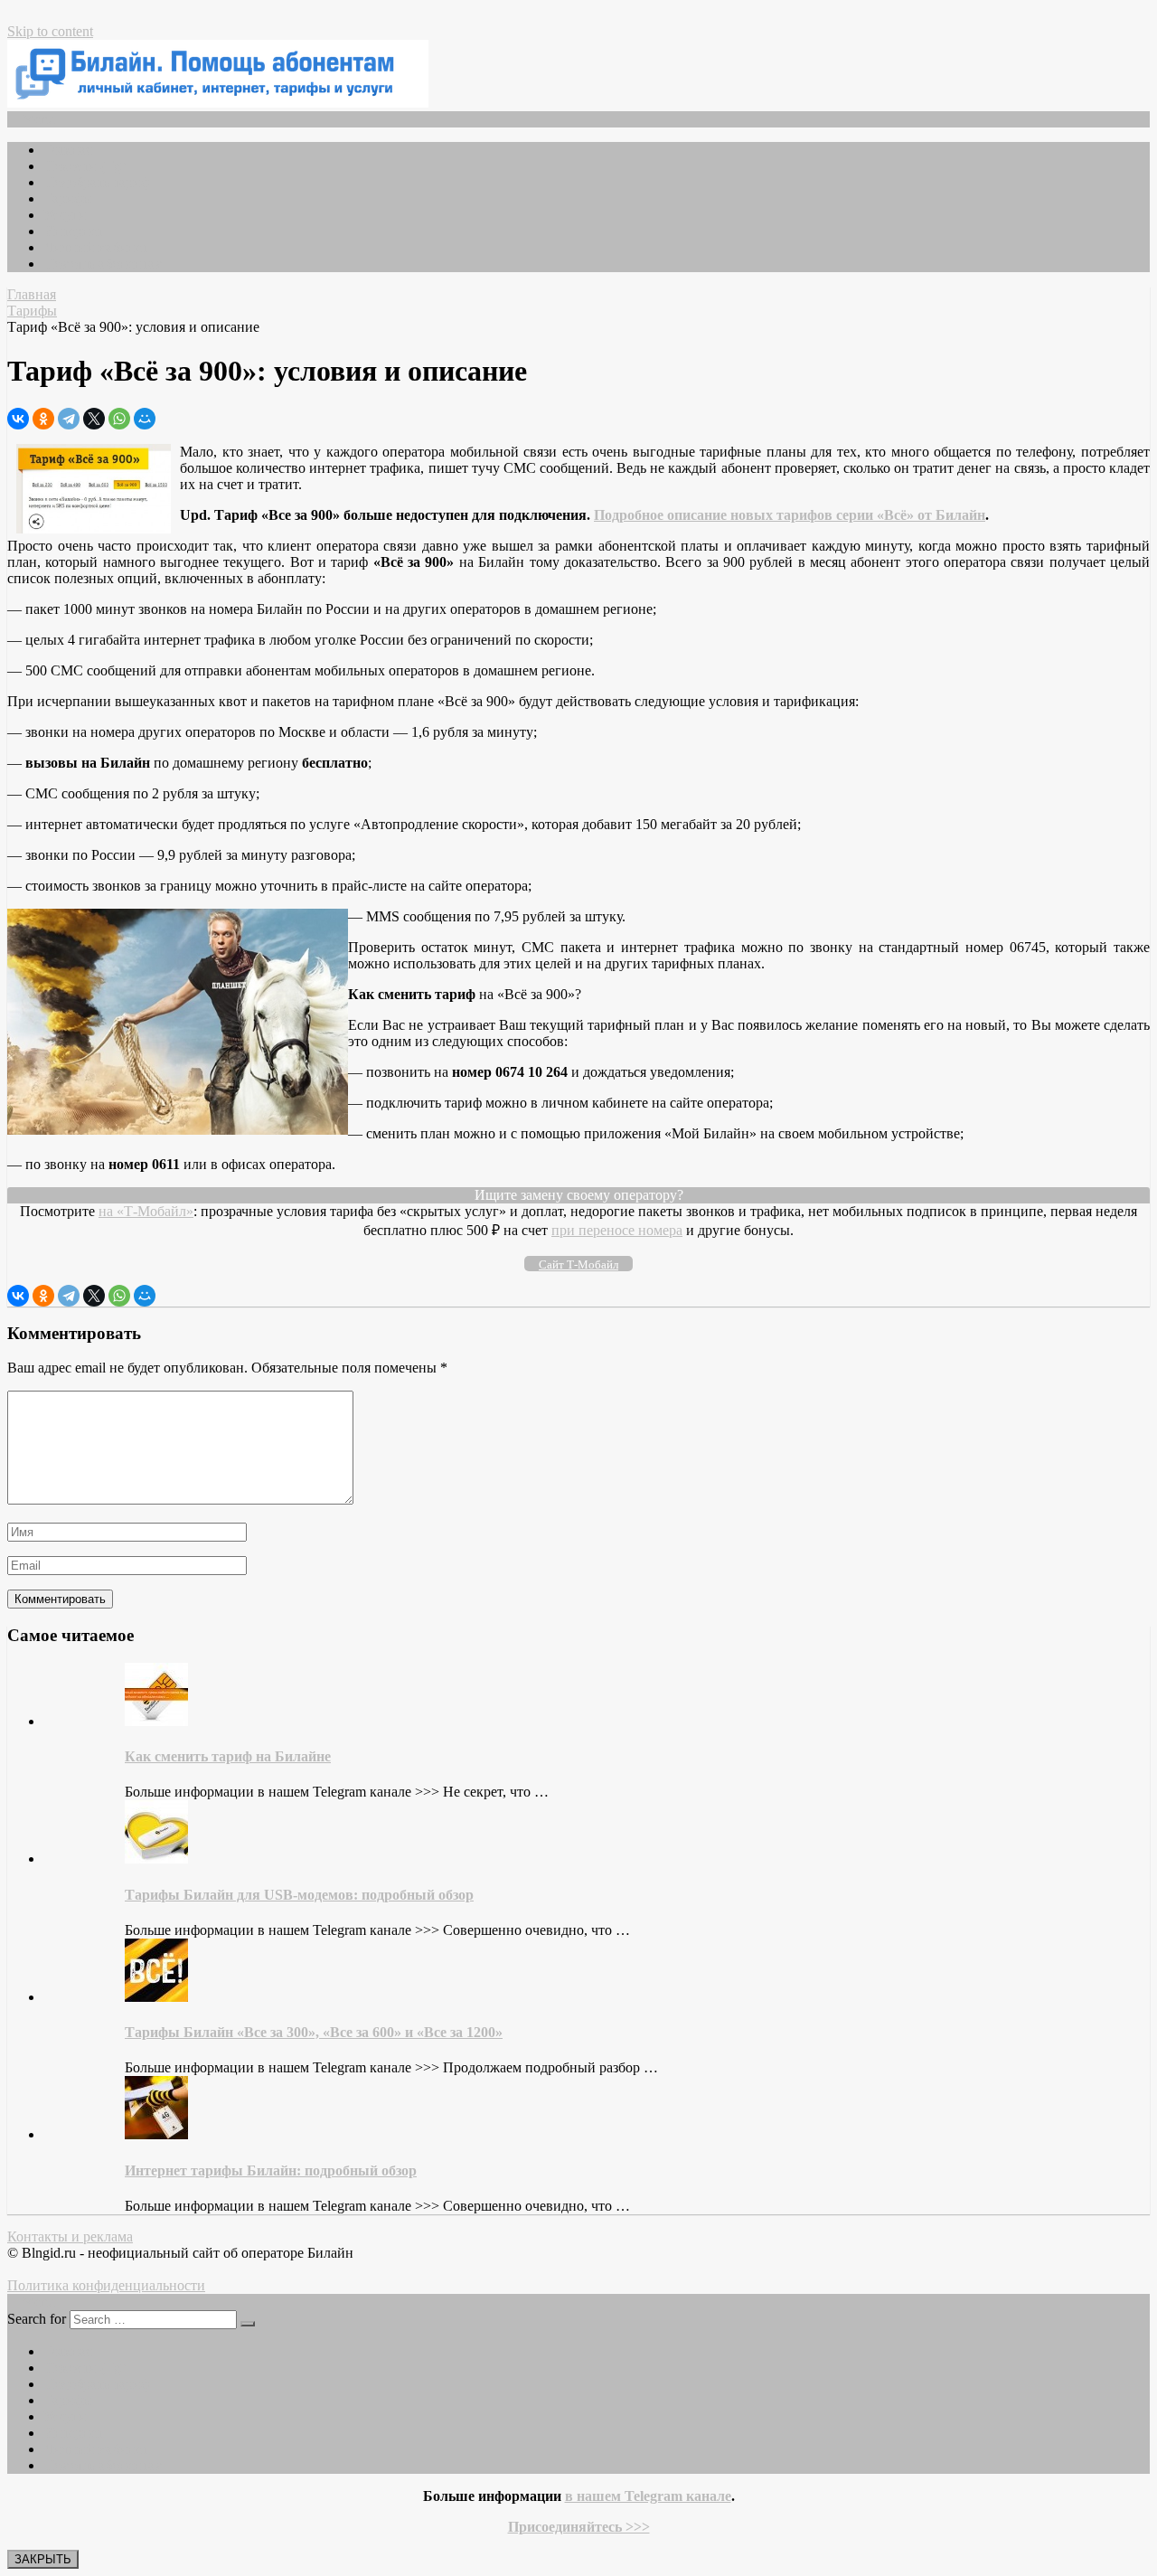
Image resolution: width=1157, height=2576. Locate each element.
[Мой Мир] (145, 419)
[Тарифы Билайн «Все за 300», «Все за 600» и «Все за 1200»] (156, 1997)
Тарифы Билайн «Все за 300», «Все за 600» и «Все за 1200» (314, 2032)
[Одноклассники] (43, 419)
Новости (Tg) (85, 166)
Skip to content (50, 31)
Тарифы (68, 198)
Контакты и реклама (70, 2236)
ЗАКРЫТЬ (43, 2559)
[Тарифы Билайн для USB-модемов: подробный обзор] (156, 1859)
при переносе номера (617, 1230)
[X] (94, 419)
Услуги (65, 215)
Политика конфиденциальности (106, 2285)
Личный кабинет (96, 247)
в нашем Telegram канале (648, 2496)
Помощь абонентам (103, 264)
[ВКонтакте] (18, 419)
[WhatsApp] (119, 419)
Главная (68, 150)
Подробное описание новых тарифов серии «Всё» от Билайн (790, 515)
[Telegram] (69, 419)
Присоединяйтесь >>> (579, 2527)
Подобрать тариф (97, 182)
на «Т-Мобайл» (146, 1211)
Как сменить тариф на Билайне (228, 1756)
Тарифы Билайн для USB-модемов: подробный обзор (299, 1895)
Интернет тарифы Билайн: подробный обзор (271, 2170)
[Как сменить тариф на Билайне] (156, 1721)
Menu (38, 119)
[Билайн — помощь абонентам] (218, 103)
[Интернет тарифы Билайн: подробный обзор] (156, 2134)
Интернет (73, 231)
